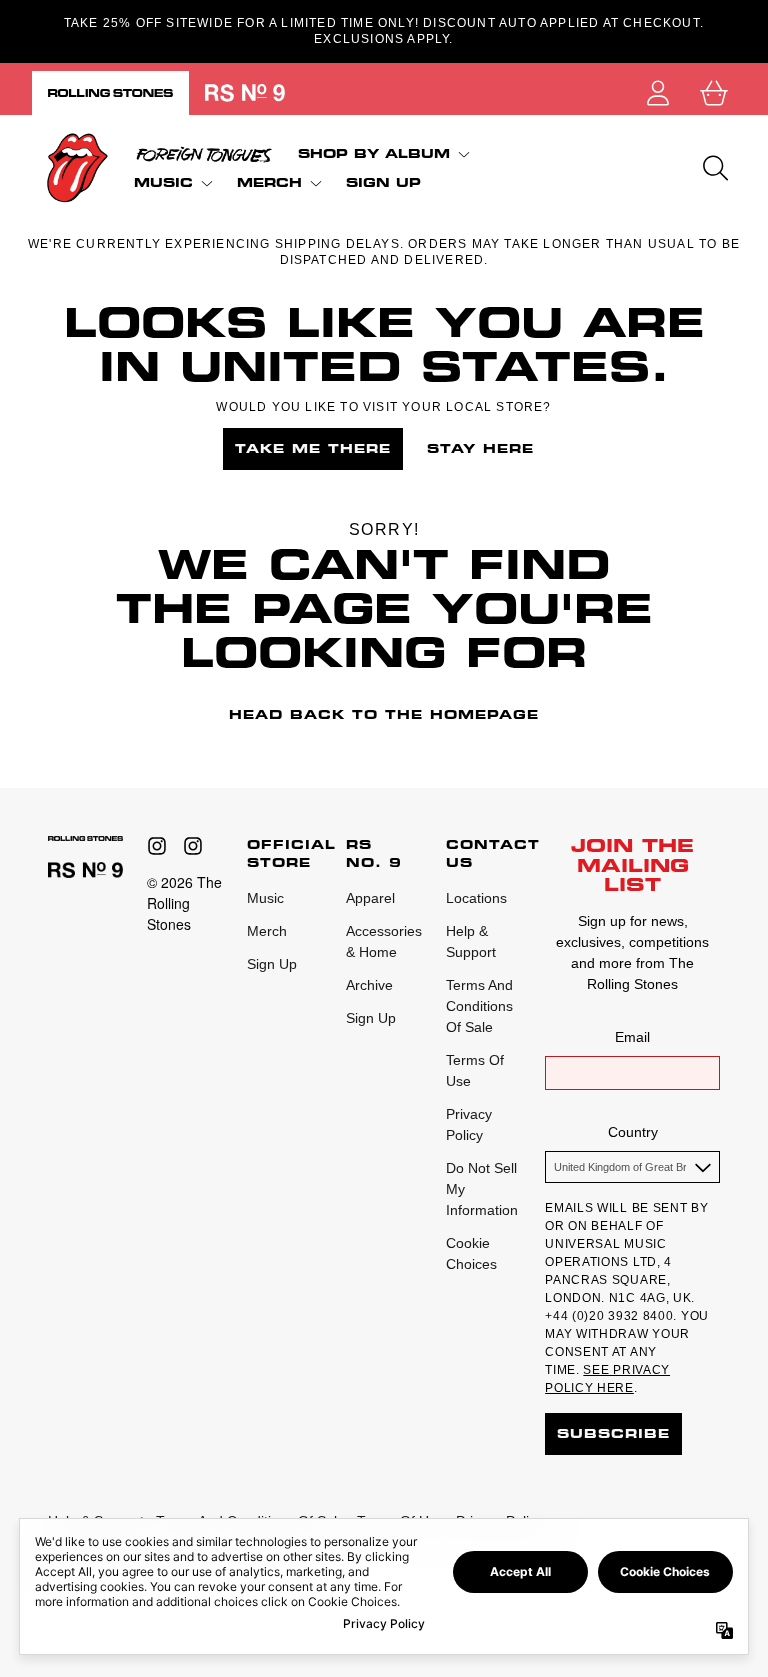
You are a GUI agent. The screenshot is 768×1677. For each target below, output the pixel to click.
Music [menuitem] (163, 182)
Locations (476, 898)
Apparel (370, 898)
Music (265, 898)
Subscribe (613, 1433)
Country (633, 1132)
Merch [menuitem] (269, 182)
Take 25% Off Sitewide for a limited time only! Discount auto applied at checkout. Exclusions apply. (384, 31)
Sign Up (272, 964)
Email (632, 1037)
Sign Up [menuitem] (383, 183)
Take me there (313, 448)
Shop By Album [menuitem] (374, 153)
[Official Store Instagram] (157, 846)
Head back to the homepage (384, 714)
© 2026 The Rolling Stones (184, 903)
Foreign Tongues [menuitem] (204, 154)
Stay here (480, 448)
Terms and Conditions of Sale (479, 1006)
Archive (369, 985)
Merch (267, 931)
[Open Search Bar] (714, 168)
